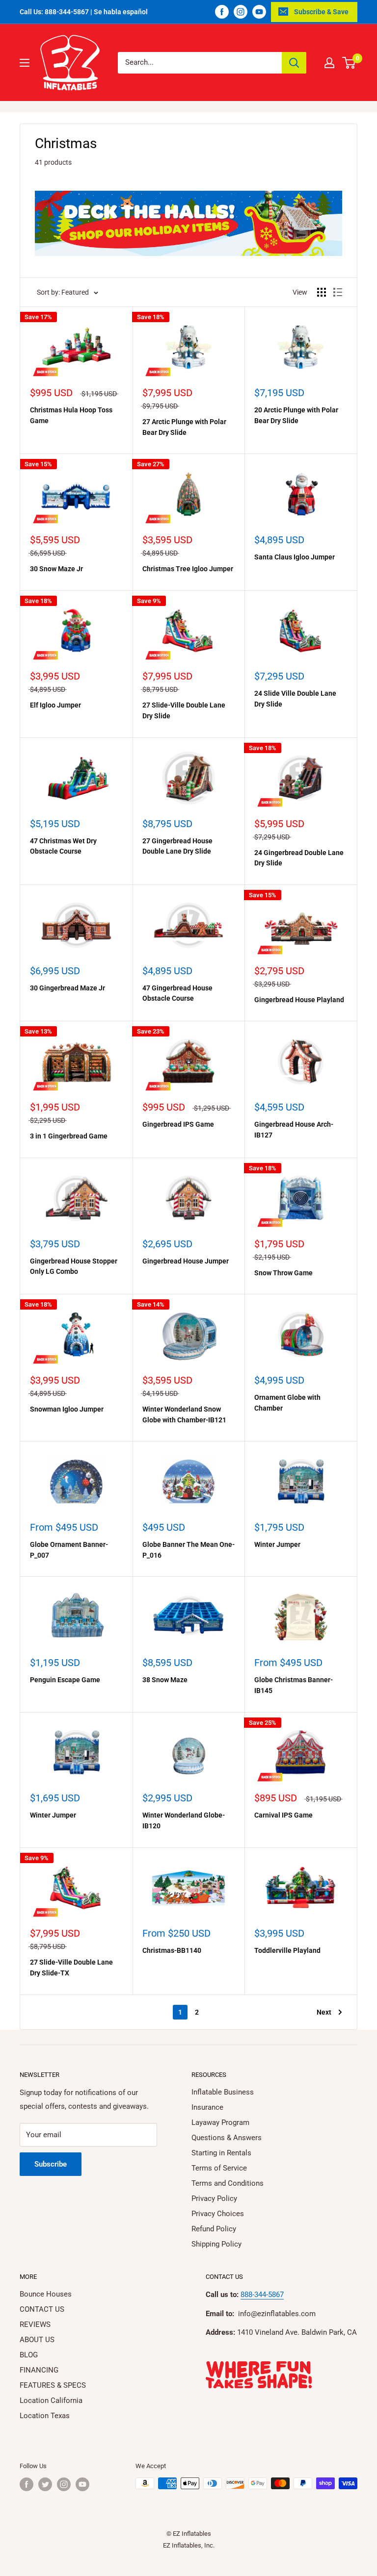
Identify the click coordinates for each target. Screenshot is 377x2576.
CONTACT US (42, 2309)
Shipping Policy (216, 2244)
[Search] (294, 63)
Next (324, 2012)
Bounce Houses (46, 2294)
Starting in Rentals (221, 2153)
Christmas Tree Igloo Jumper (188, 569)
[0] (349, 63)
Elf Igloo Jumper (55, 705)
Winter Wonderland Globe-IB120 (184, 1820)
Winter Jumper (277, 1544)
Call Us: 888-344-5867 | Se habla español (84, 12)
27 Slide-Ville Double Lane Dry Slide (184, 710)
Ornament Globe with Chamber (287, 1403)
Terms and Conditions (228, 2183)
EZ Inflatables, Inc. (189, 2545)
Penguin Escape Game (65, 1680)
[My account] (329, 63)
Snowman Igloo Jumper (67, 1409)
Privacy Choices (218, 2214)
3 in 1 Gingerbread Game (69, 1136)
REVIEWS (35, 2324)
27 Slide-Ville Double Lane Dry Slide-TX (71, 1968)
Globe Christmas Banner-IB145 (294, 1685)
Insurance (207, 2107)
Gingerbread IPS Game (178, 1124)
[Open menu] (25, 63)
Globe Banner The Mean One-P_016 (188, 1550)
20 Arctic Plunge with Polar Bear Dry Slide (296, 415)
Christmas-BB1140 (172, 1950)
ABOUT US (37, 2340)
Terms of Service (219, 2168)
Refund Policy (214, 2229)
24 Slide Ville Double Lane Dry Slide (295, 699)
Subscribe (51, 2164)
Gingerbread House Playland (299, 1000)
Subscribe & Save (321, 12)
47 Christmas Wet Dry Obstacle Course (63, 846)
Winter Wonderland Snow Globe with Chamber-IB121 (184, 1414)
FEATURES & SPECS (53, 2385)
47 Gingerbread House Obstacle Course (177, 993)
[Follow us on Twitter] (45, 2484)
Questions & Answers (227, 2138)
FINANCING (39, 2370)
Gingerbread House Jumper (186, 1261)
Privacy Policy (214, 2198)
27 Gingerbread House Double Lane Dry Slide (177, 846)
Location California (51, 2400)
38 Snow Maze (165, 1680)
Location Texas (45, 2416)
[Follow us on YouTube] (259, 12)
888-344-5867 (262, 2295)
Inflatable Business (223, 2092)
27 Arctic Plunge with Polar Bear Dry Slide (184, 427)
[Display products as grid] (322, 292)
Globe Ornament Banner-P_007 (69, 1550)
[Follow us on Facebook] (222, 12)
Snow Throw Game (283, 1273)
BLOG (29, 2355)
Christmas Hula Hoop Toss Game (71, 415)
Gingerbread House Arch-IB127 (294, 1130)
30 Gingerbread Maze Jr (67, 988)
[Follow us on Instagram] (241, 12)
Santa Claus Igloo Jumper (295, 557)
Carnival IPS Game (283, 1815)
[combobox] (200, 63)
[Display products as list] (338, 292)
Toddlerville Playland (287, 1950)
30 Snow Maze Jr (56, 569)
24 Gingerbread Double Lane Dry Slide (299, 858)
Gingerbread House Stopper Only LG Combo (74, 1266)
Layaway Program (220, 2122)
